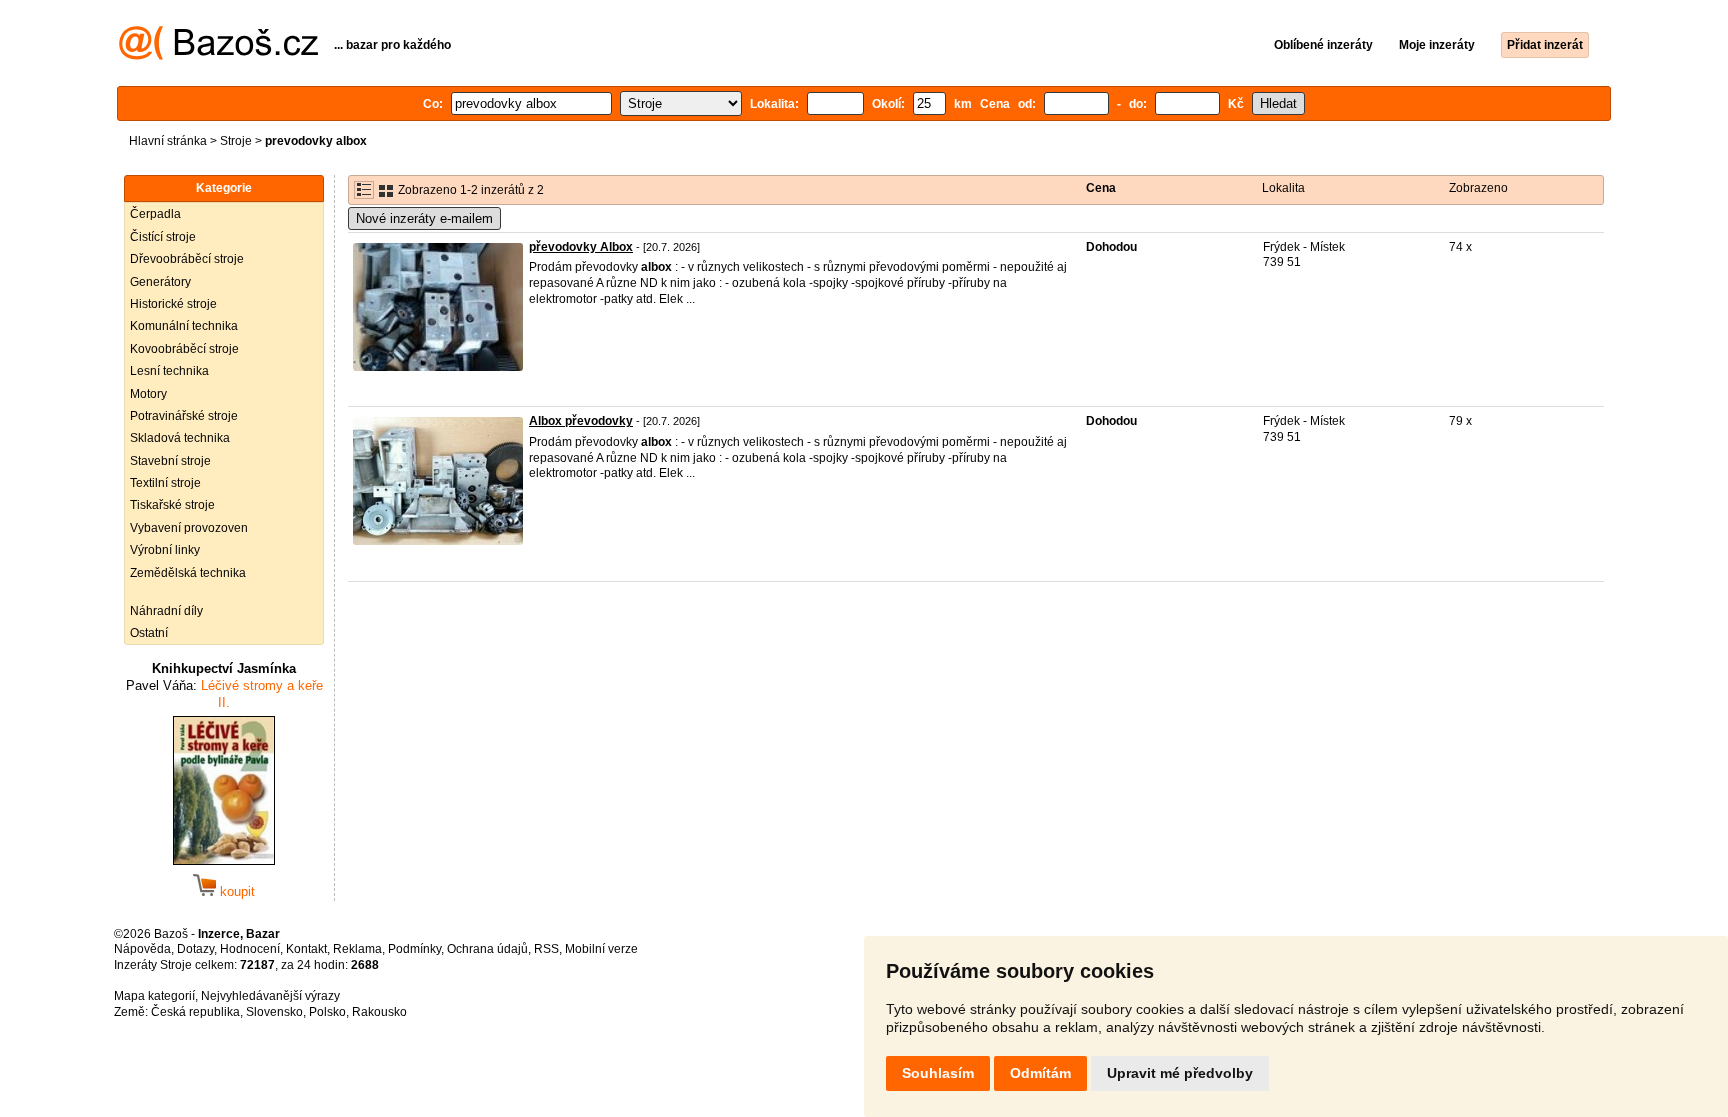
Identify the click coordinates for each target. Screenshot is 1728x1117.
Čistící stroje (163, 237)
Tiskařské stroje (172, 505)
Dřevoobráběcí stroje (187, 259)
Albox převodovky (581, 421)
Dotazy (195, 949)
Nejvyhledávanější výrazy (270, 996)
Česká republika (195, 1012)
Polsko (327, 1012)
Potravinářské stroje (184, 416)
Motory (148, 394)
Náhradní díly (166, 611)
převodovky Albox (581, 247)
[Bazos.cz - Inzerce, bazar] (218, 56)
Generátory (160, 282)
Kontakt (306, 949)
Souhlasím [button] (938, 1073)
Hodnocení (250, 949)
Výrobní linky (165, 550)
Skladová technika (180, 438)
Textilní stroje (165, 483)
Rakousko (379, 1012)
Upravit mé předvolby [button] (1180, 1073)
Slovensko (274, 1012)
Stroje (236, 141)
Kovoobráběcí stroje (184, 349)
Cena (1101, 188)
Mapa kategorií (154, 996)
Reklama (357, 949)
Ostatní (149, 633)
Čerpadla (155, 214)
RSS (546, 949)
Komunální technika (184, 326)
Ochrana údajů (487, 949)
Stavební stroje (170, 461)
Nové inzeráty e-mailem (424, 218)
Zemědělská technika (188, 573)
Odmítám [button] (1040, 1073)
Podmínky (414, 949)
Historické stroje (173, 304)
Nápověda (142, 949)
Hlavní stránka (168, 141)
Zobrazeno (1478, 188)
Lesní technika (169, 371)
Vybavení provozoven (189, 528)
